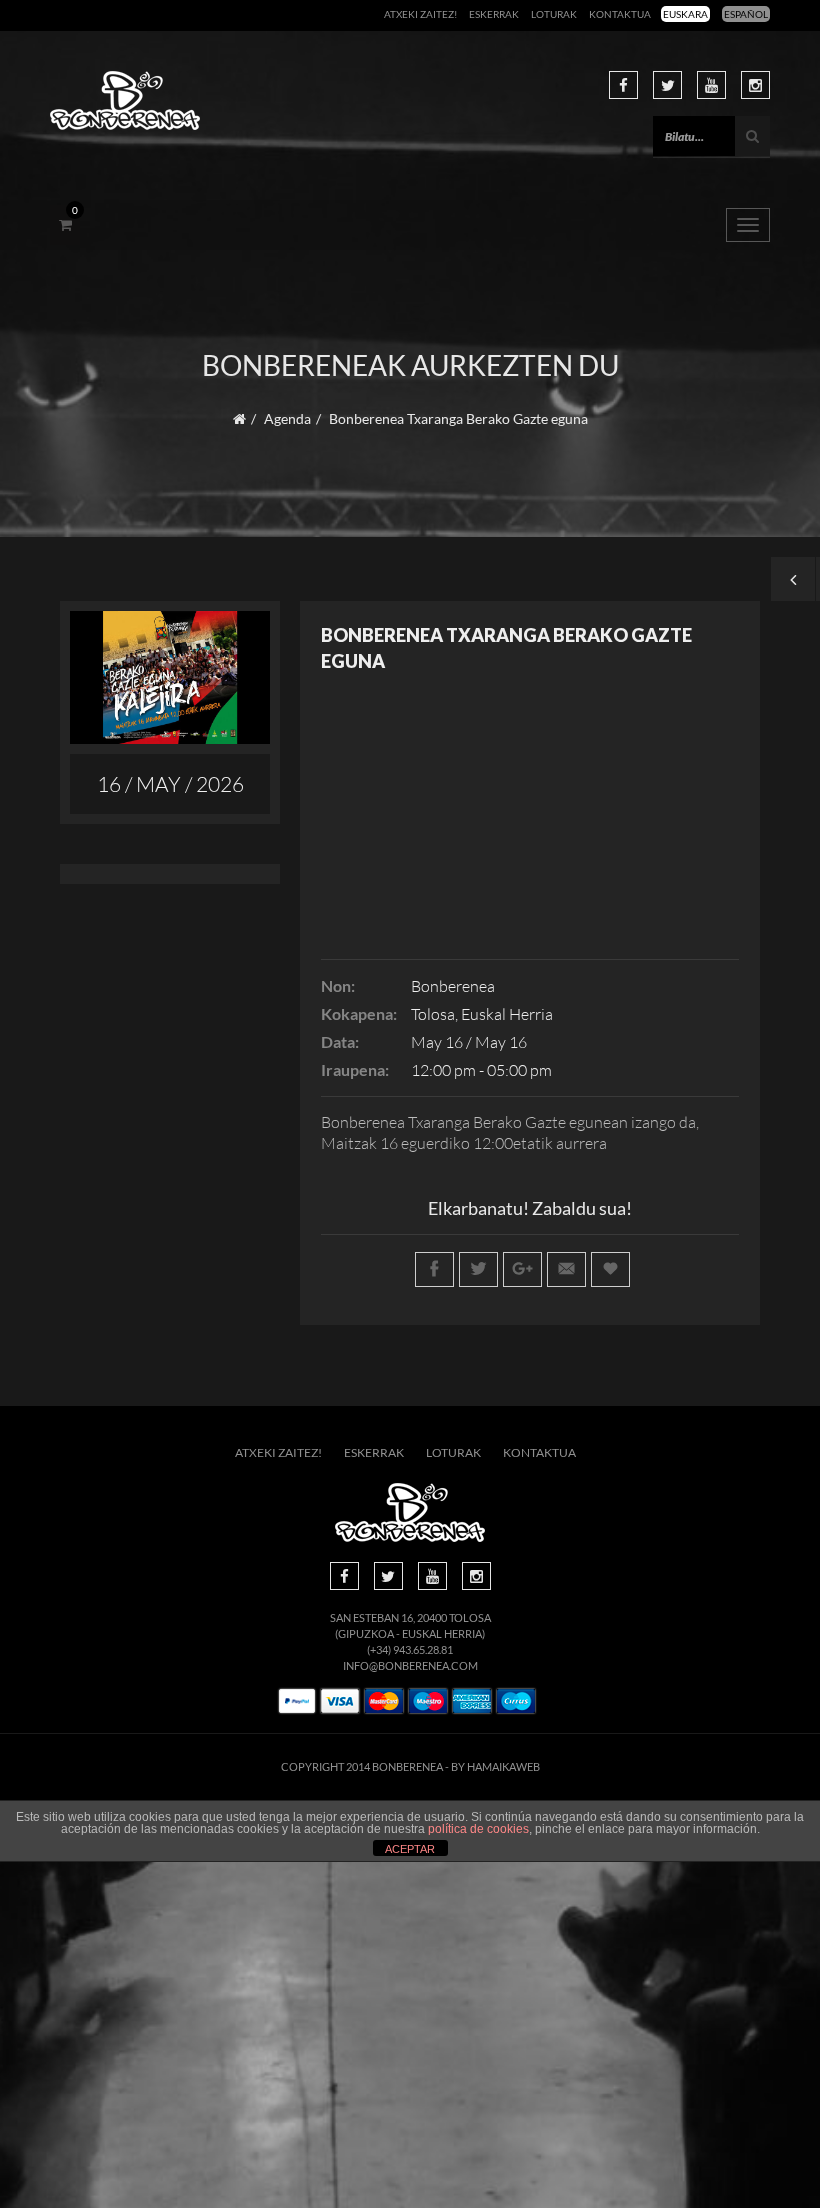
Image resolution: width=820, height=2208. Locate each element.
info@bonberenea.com (410, 1665)
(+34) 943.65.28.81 (410, 1649)
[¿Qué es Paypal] (297, 1701)
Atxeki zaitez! (420, 14)
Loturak (554, 14)
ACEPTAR (410, 1849)
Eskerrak (494, 14)
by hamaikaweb (495, 1766)
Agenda (287, 418)
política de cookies (478, 1829)
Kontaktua (620, 14)
